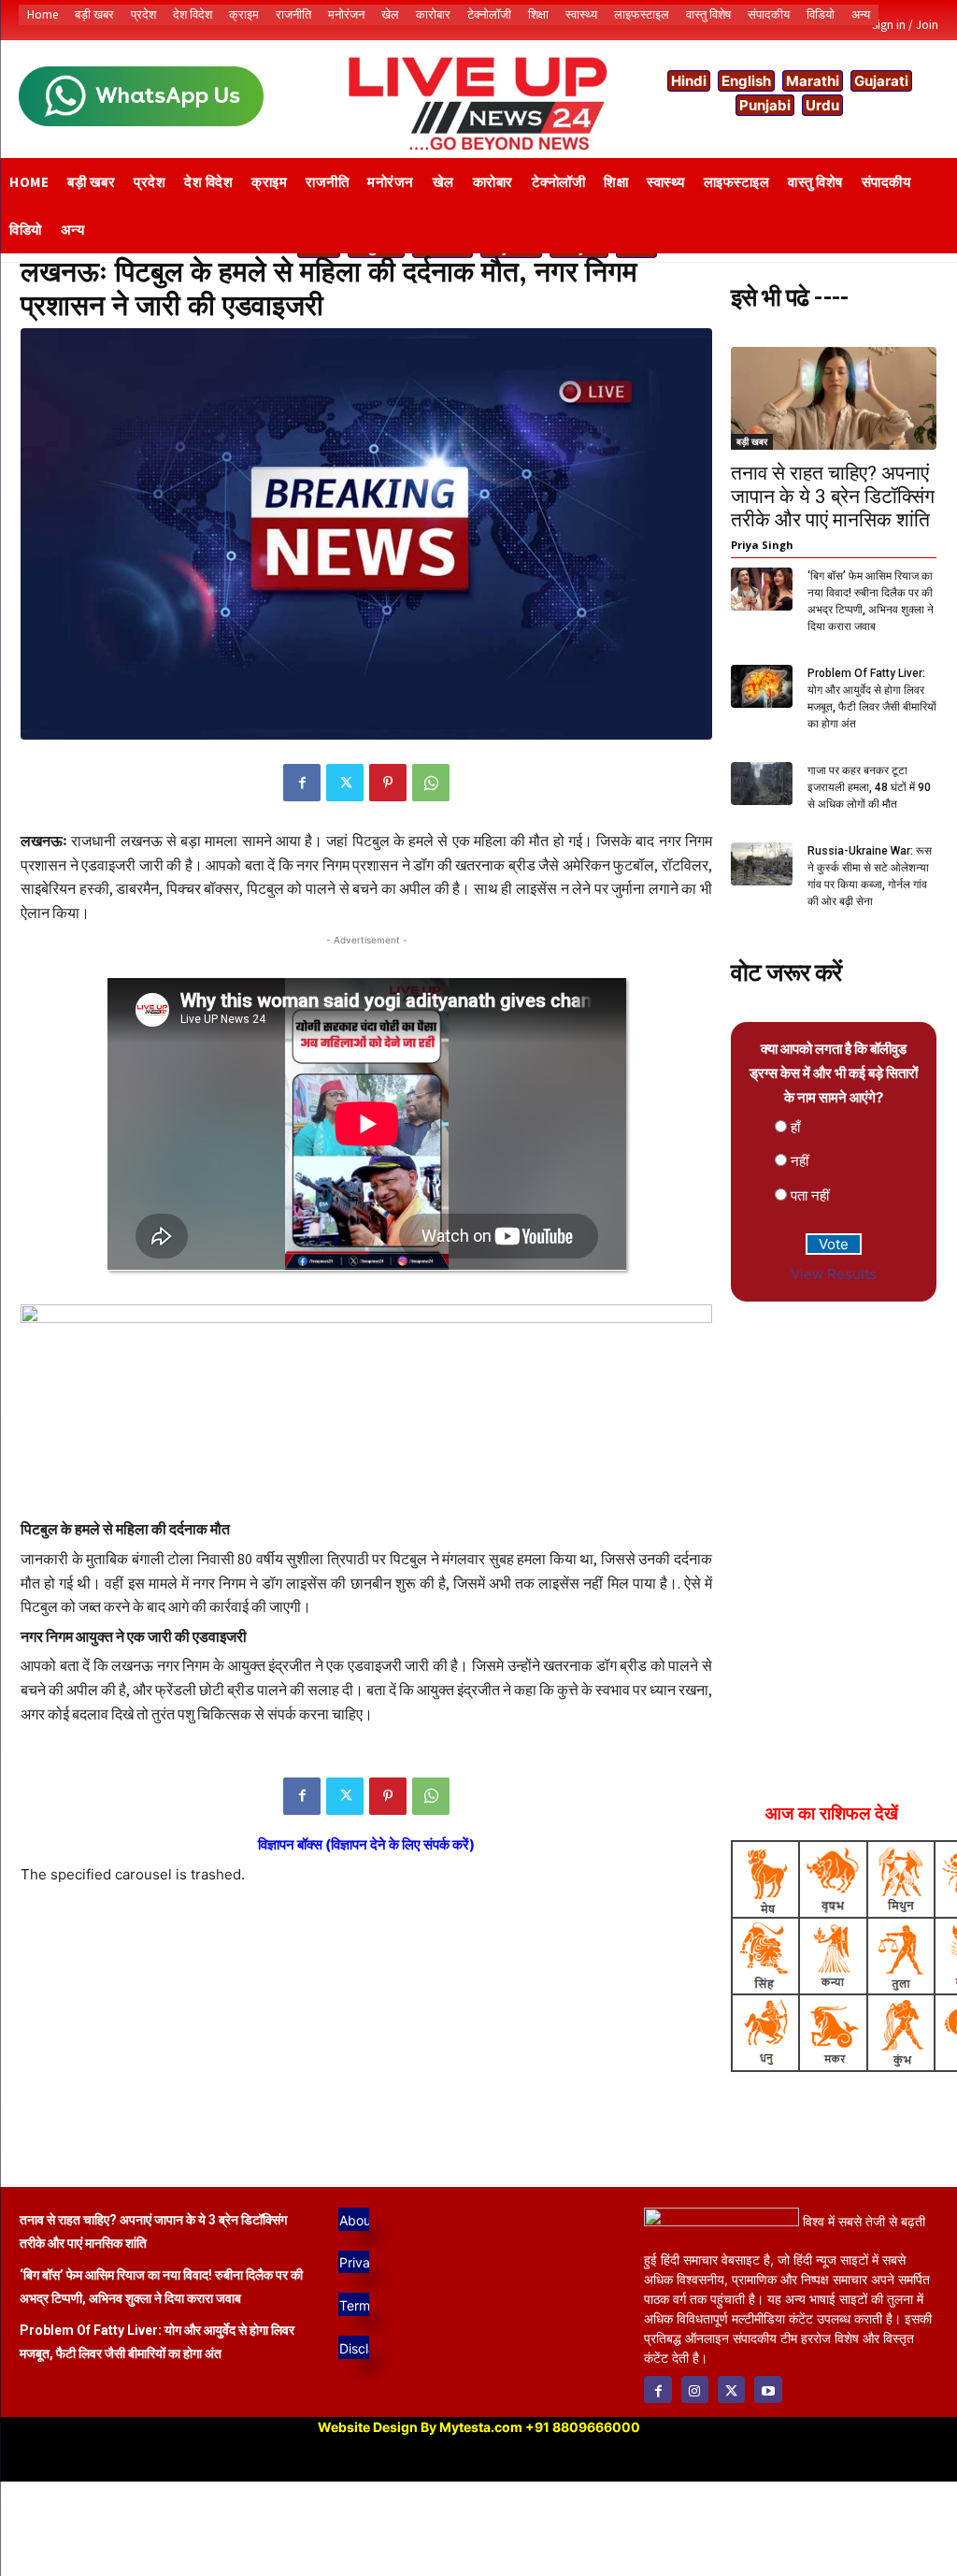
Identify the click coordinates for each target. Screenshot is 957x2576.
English (746, 81)
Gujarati (881, 81)
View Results (834, 1274)
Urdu (822, 105)
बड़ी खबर (752, 441)
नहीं (800, 1161)
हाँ (795, 1127)
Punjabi (765, 105)
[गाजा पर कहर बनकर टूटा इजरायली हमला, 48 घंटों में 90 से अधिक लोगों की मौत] (762, 784)
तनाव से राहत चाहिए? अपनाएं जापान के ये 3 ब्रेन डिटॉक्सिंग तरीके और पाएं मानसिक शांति (833, 496)
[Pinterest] (388, 783)
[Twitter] (345, 783)
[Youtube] (768, 2389)
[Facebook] (302, 783)
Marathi (813, 81)
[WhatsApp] (431, 783)
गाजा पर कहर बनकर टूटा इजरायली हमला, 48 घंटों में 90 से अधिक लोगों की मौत (869, 787)
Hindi (689, 81)
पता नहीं (810, 1195)
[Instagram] (695, 2389)
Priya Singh (762, 545)
